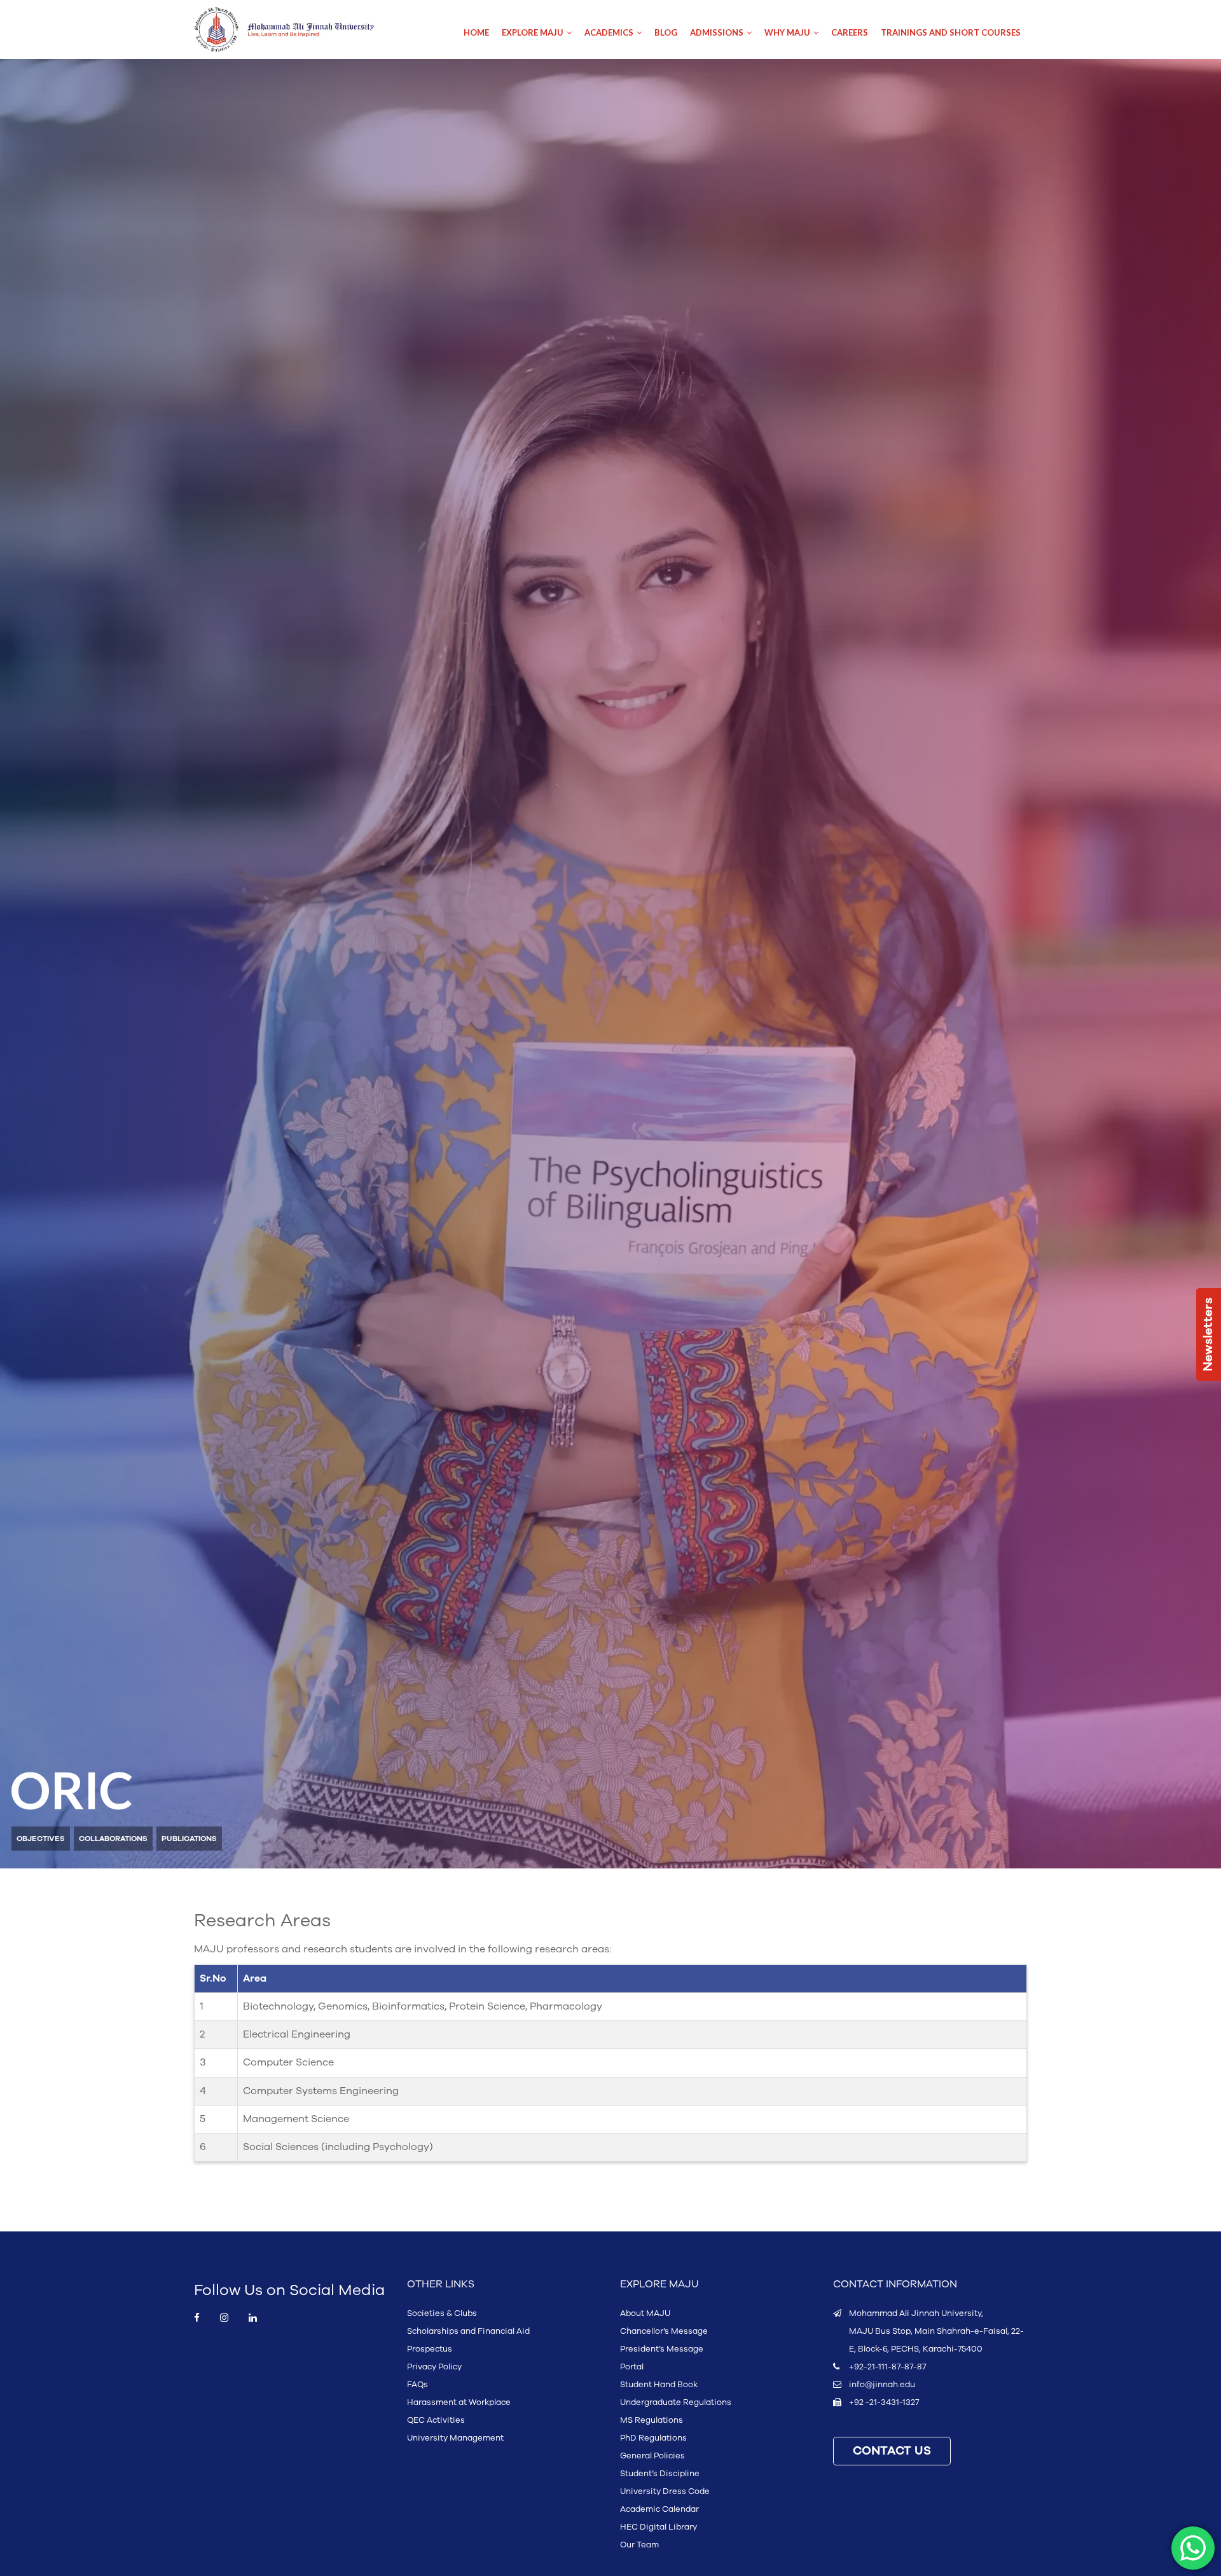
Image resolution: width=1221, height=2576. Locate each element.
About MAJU (645, 2313)
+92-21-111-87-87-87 (887, 2367)
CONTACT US (892, 2451)
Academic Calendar (659, 2509)
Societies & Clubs (442, 2313)
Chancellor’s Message (664, 2331)
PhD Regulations (653, 2438)
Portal (632, 2367)
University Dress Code (665, 2491)
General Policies (652, 2456)
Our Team (639, 2545)
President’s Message (662, 2349)
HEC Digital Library (659, 2527)
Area (255, 1978)
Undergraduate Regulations (676, 2402)
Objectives (41, 1839)
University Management (455, 2438)
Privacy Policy (434, 2367)
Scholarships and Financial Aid (468, 2331)
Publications (189, 1839)
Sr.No (213, 1978)
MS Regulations (652, 2420)
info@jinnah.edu (882, 2385)
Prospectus (430, 2349)
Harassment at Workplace (459, 2402)
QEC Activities (436, 2420)
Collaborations (113, 1839)
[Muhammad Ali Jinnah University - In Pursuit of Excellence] (297, 30)
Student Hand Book (659, 2385)
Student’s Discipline (660, 2474)
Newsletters (1208, 1334)
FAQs (417, 2385)
